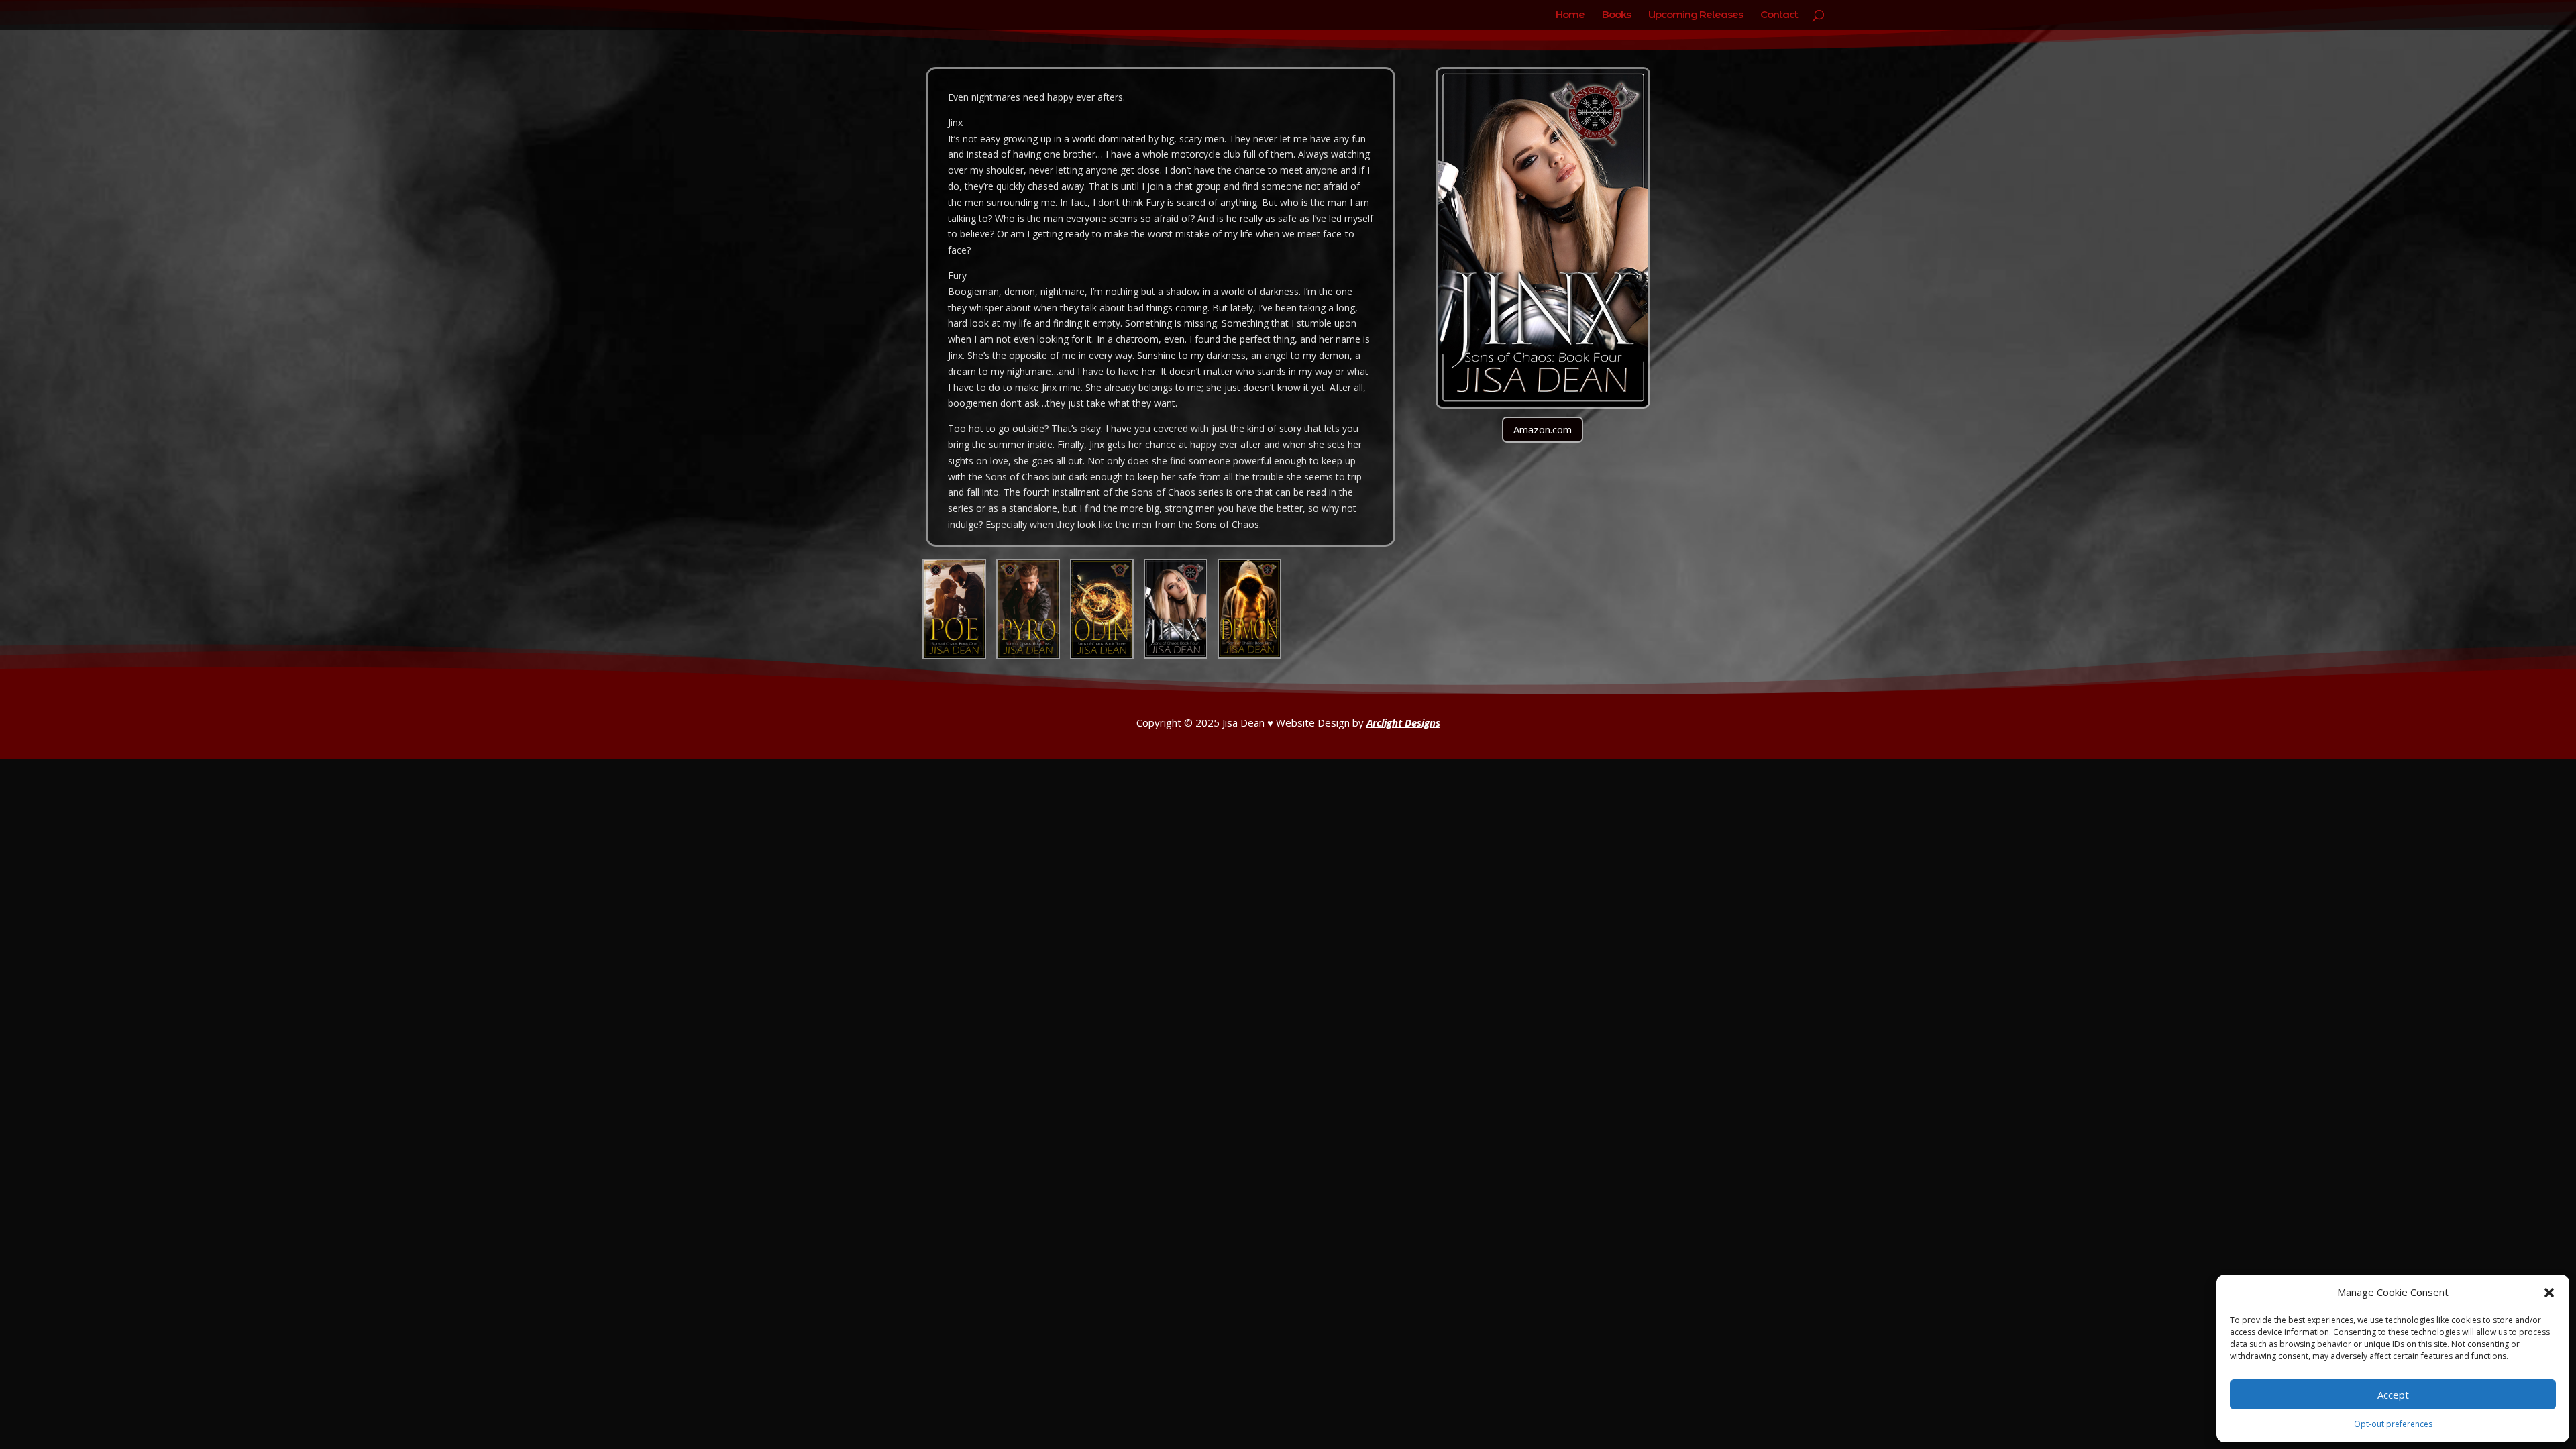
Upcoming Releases (1696, 15)
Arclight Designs (1403, 722)
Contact (1779, 15)
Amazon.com (1543, 429)
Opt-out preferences (2393, 1424)
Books (1616, 15)
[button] (2549, 1293)
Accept (2393, 1395)
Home (1570, 15)
